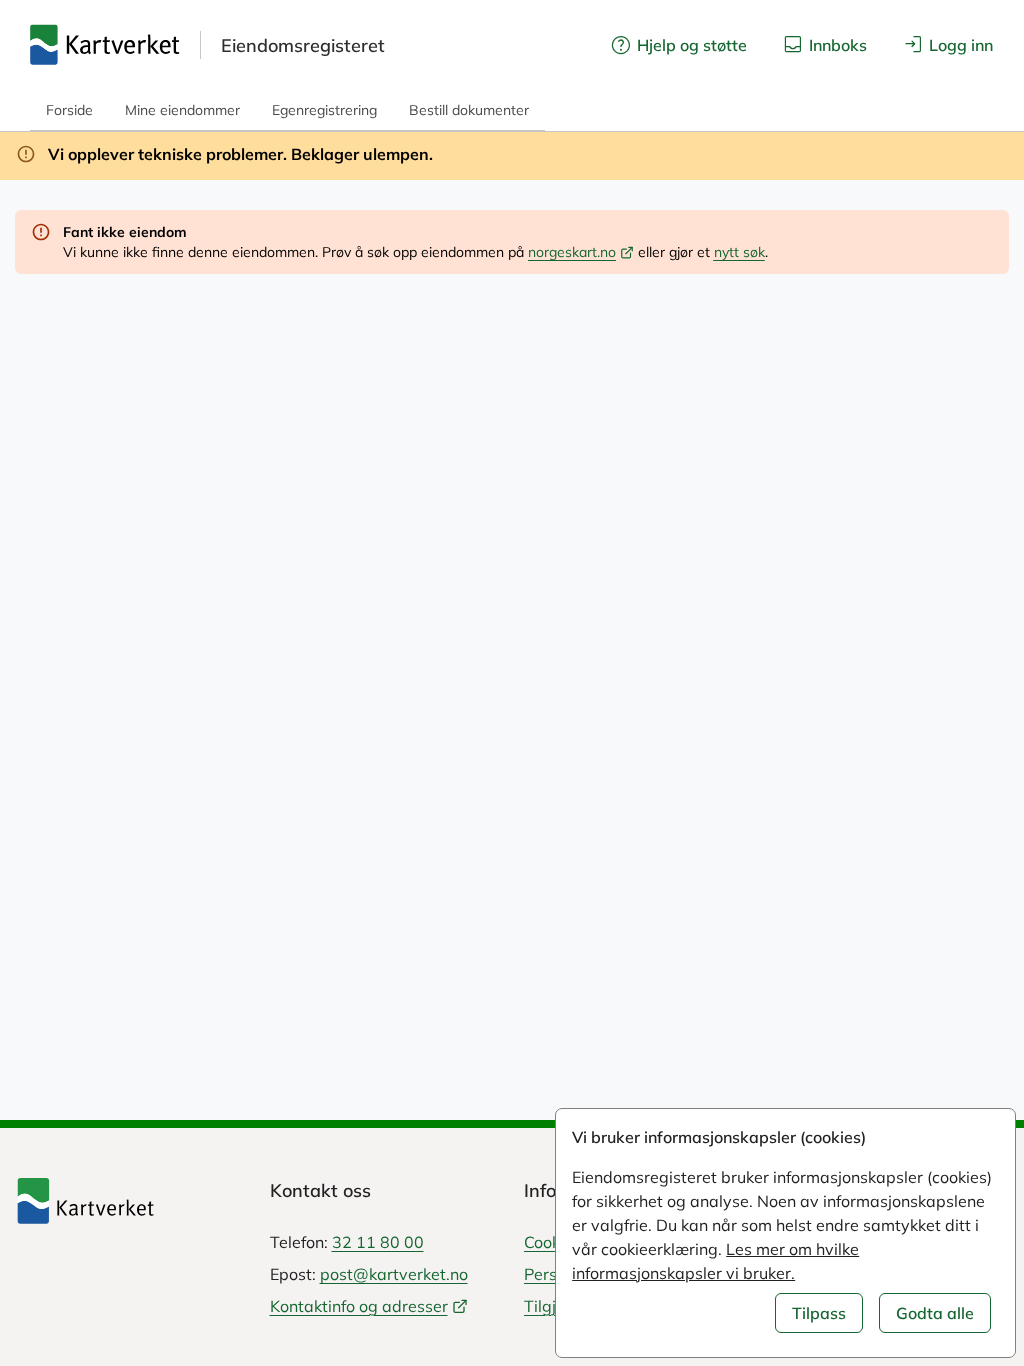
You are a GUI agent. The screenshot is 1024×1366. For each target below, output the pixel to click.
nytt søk (739, 252)
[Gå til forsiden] (105, 45)
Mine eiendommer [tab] (182, 110)
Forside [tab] (69, 110)
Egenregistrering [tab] (324, 110)
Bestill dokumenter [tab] (469, 110)
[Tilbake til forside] (130, 1201)
